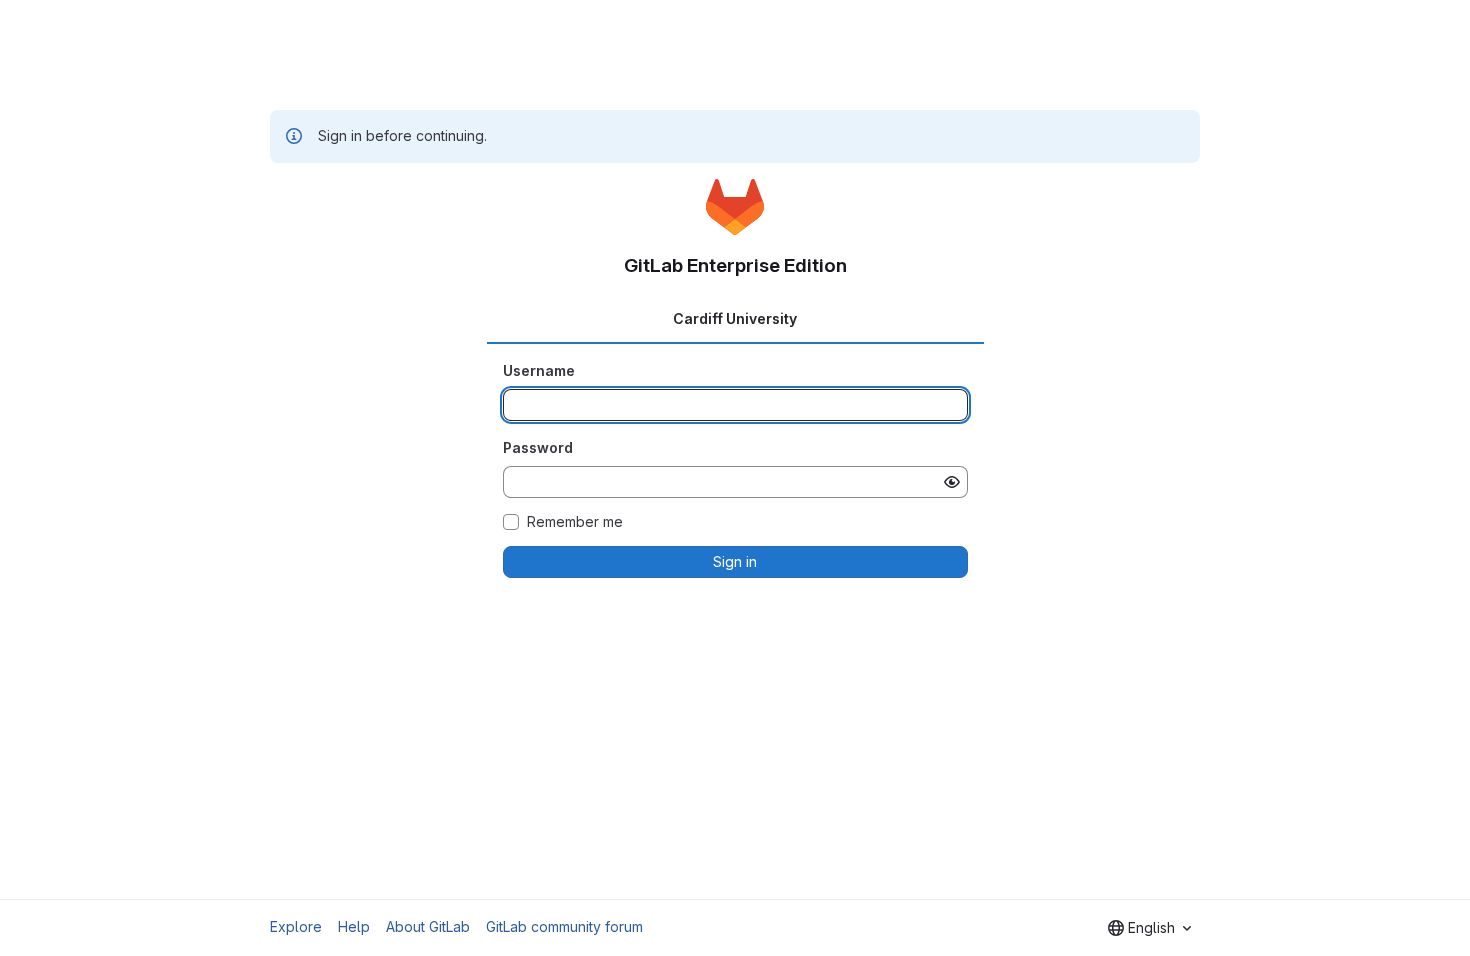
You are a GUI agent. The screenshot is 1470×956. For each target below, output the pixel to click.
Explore (296, 926)
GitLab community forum (564, 926)
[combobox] (1149, 928)
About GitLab (428, 926)
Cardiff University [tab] (735, 318)
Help (354, 926)
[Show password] (952, 482)
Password (538, 447)
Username (539, 370)
